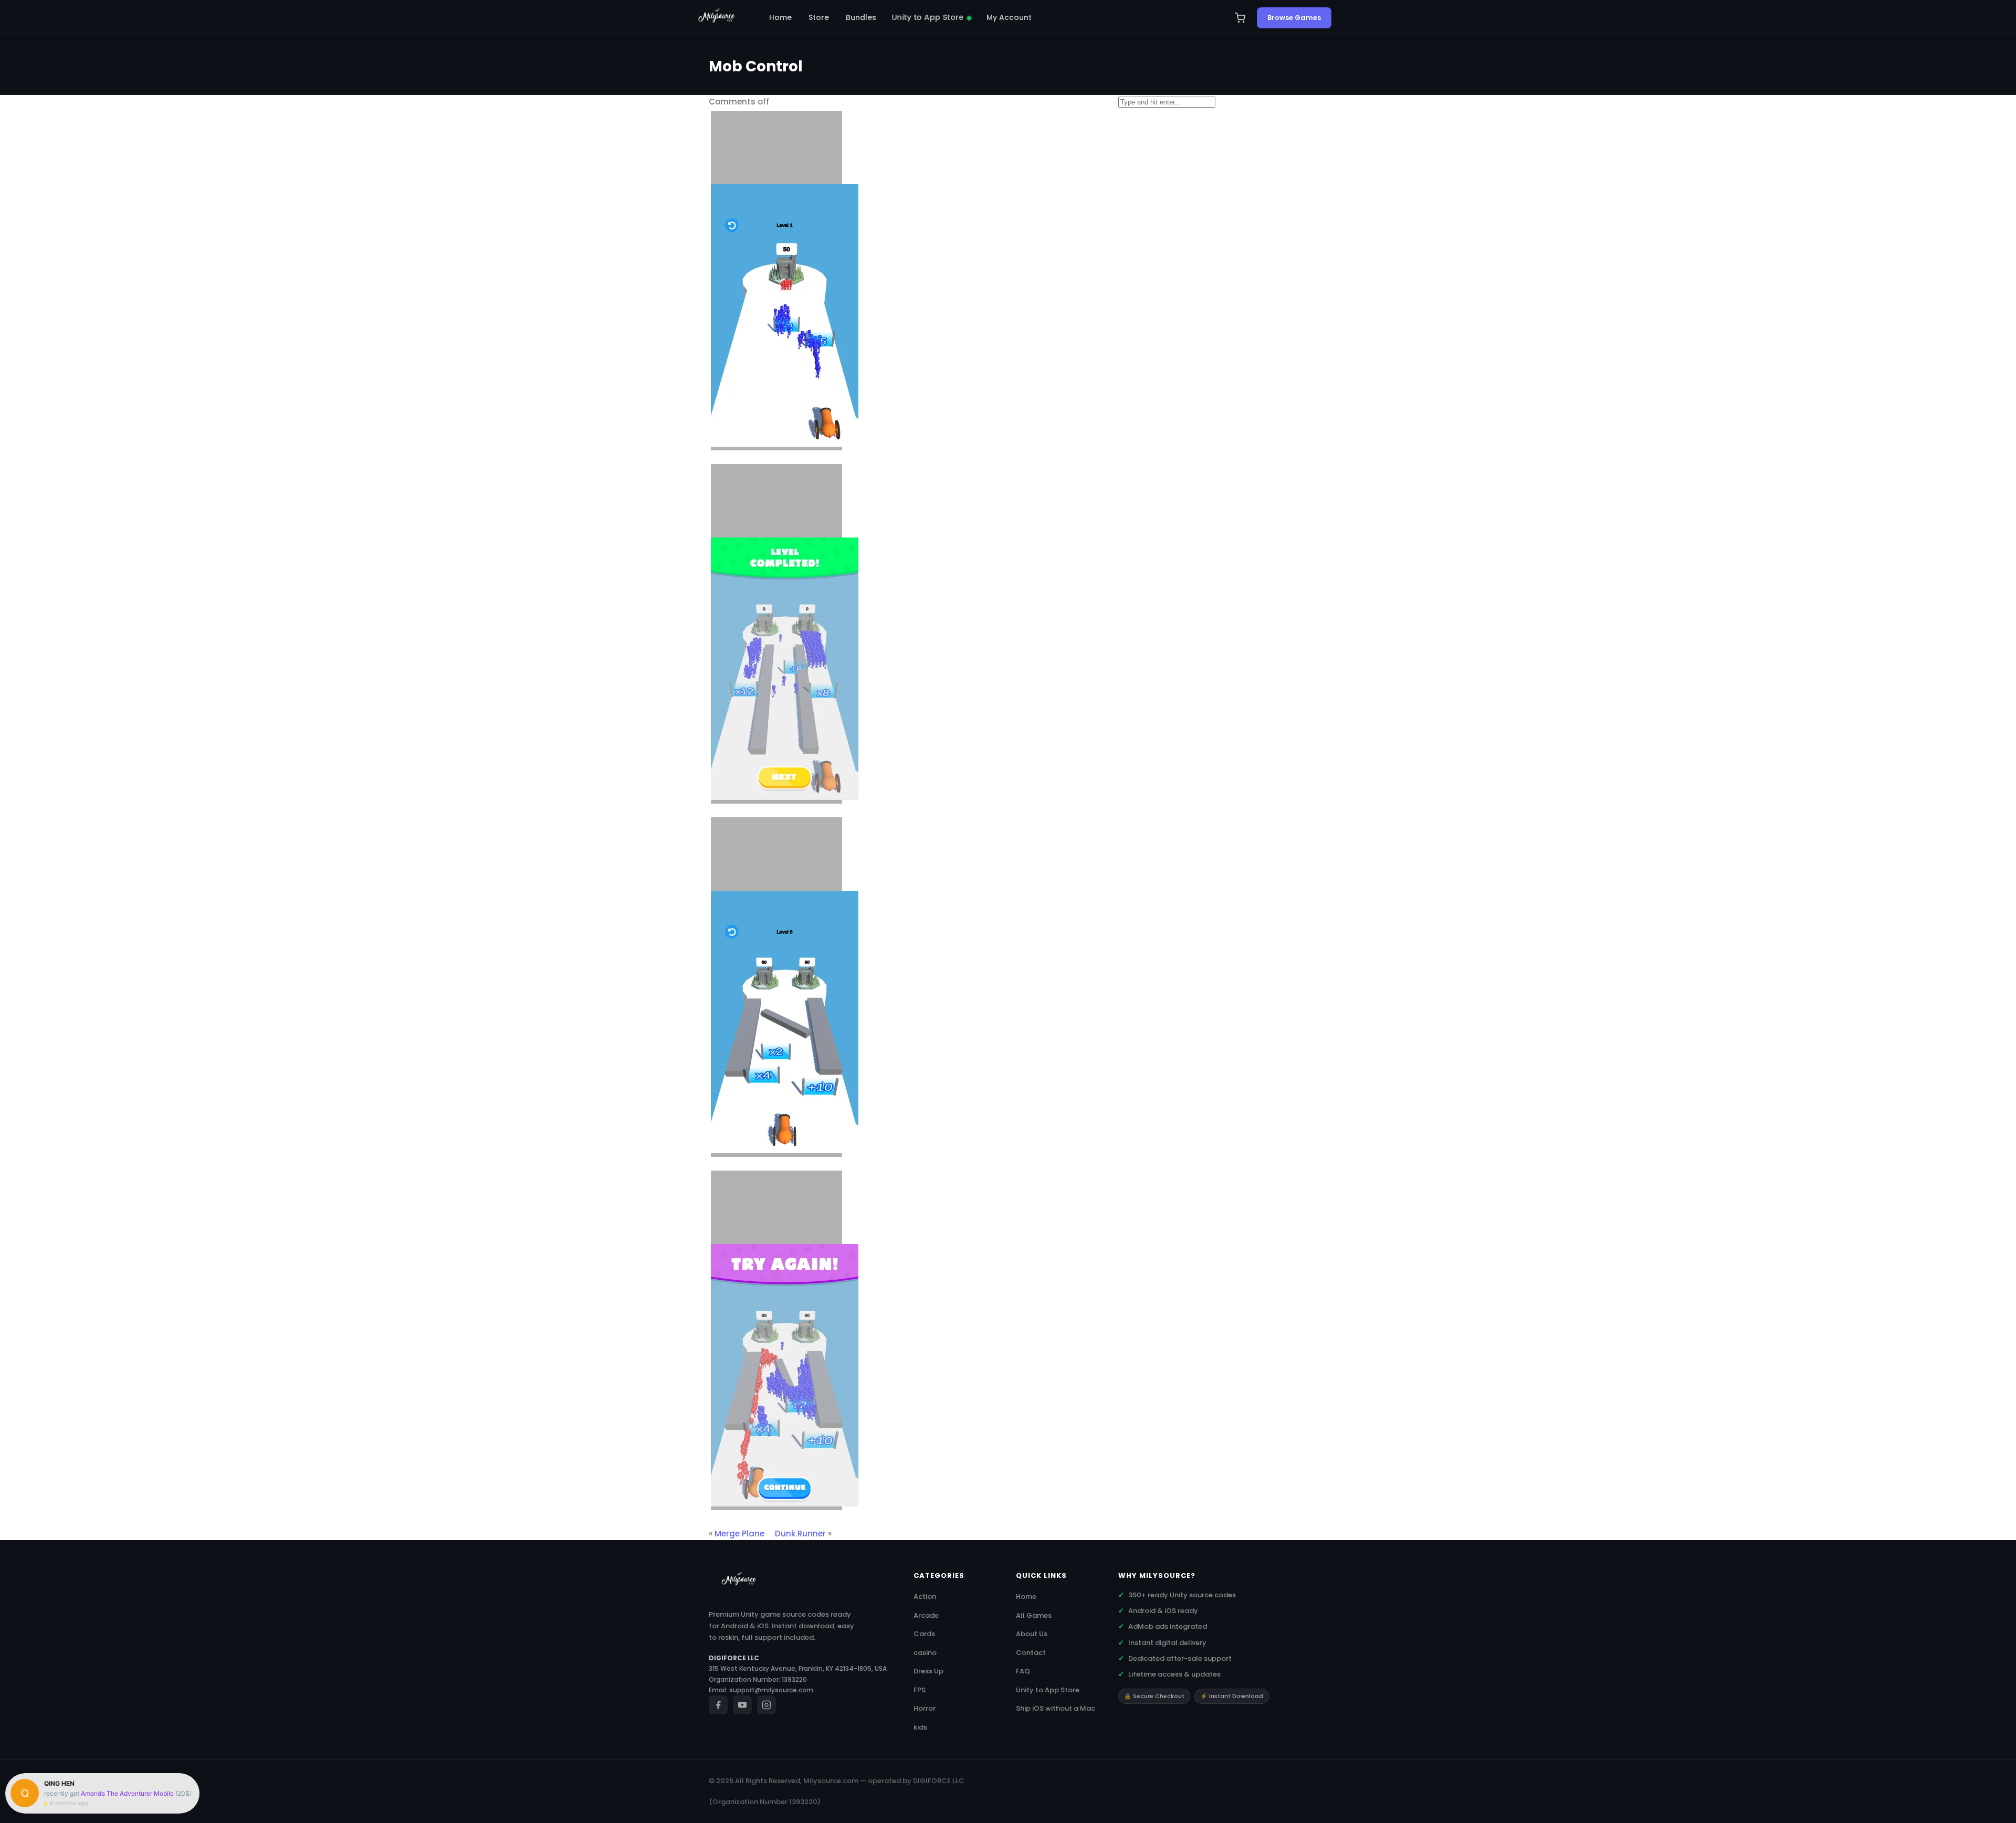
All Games (1034, 1615)
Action (925, 1597)
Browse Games (1294, 18)
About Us (1032, 1634)
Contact (1031, 1653)
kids (920, 1727)
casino (925, 1653)
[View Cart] (1240, 18)
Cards (924, 1634)
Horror (925, 1708)
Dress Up (928, 1671)
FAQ (1023, 1671)
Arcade (926, 1615)
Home (780, 17)
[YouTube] (742, 1705)
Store (819, 17)
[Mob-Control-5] (776, 1341)
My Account (1009, 17)
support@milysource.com (771, 1690)
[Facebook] (718, 1705)
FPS (920, 1690)
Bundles (861, 17)
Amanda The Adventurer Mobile (127, 1793)
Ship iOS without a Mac (1056, 1708)
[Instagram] (766, 1705)
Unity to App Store (928, 17)
